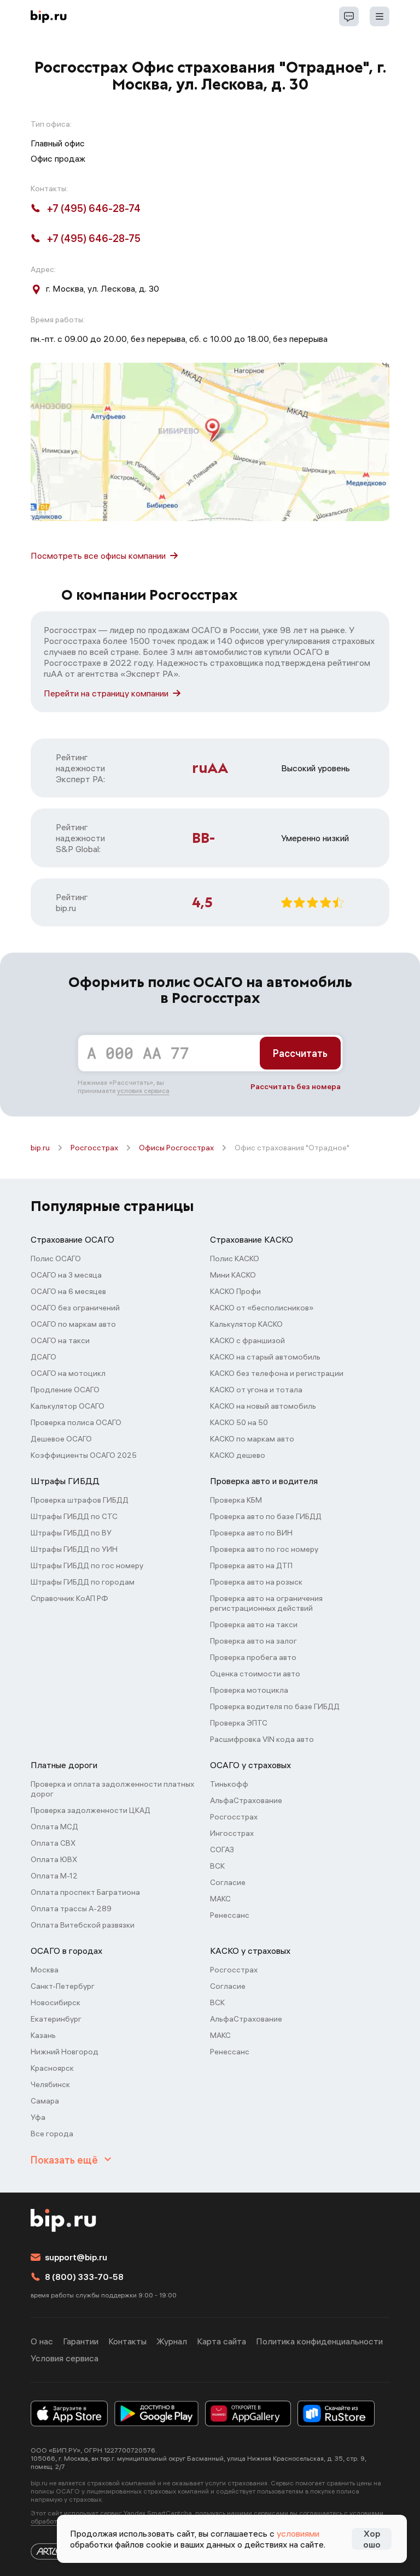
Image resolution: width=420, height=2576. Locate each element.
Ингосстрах (232, 1833)
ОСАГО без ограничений (75, 1308)
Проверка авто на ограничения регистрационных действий (266, 1603)
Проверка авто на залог (253, 1641)
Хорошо (372, 2539)
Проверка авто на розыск (256, 1582)
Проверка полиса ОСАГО (76, 1422)
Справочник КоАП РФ (69, 1598)
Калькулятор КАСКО (246, 1324)
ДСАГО (43, 1357)
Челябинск (50, 2084)
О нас (42, 2341)
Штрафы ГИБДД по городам (83, 1582)
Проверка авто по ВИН (251, 1533)
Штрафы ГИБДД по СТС (74, 1516)
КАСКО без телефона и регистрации (277, 1373)
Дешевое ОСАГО (61, 1439)
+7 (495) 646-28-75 (94, 238)
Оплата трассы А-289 (71, 1909)
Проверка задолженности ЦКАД (91, 1810)
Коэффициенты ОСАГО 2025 (84, 1455)
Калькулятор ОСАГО (68, 1406)
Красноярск (52, 2068)
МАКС (220, 1899)
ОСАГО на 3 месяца (66, 1275)
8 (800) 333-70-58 (84, 2277)
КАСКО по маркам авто (252, 1439)
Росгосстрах (94, 1148)
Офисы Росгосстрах (176, 1148)
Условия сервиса (65, 2358)
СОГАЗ (222, 1850)
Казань (43, 2035)
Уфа (38, 2117)
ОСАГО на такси (60, 1340)
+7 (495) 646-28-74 (94, 208)
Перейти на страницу (106, 693)
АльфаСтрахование (246, 1800)
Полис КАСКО (235, 1259)
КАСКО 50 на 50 (239, 1422)
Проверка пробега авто (253, 1657)
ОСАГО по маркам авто (73, 1324)
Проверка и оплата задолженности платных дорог (112, 1789)
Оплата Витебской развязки (83, 1925)
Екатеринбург (56, 2019)
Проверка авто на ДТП (251, 1565)
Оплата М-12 (54, 1876)
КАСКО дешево (238, 1455)
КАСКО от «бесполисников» (262, 1308)
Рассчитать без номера (296, 1086)
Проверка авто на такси (254, 1624)
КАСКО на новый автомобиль (263, 1406)
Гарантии (81, 2341)
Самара (45, 2101)
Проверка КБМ (236, 1500)
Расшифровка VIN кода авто (262, 1739)
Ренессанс (230, 1915)
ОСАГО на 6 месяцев (68, 1291)
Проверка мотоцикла (249, 1690)
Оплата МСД (54, 1827)
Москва (45, 1970)
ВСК (217, 1866)
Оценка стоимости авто (255, 1674)
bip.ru (40, 1148)
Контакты (127, 2341)
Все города (52, 2134)
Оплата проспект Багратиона (85, 1892)
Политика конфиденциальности (319, 2341)
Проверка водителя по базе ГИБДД (275, 1706)
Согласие (228, 1882)
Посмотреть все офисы (98, 556)
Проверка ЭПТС (239, 1723)
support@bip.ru (76, 2257)
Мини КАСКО (233, 1275)
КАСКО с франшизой (247, 1340)
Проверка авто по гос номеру (264, 1549)
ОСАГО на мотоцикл (68, 1373)
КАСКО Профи (235, 1291)
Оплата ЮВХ (54, 1859)
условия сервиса (143, 1091)
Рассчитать (300, 1053)
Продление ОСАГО (65, 1390)
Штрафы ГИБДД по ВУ (71, 1533)
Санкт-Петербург (63, 1986)
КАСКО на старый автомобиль (265, 1357)
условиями (298, 2533)
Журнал (172, 2341)
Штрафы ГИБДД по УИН (74, 1549)
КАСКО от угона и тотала (256, 1390)
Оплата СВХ (53, 1843)
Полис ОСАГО (56, 1259)
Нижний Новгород (65, 2052)
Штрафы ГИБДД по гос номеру (87, 1565)
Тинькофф (229, 1784)
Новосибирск (56, 2002)
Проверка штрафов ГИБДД (80, 1500)
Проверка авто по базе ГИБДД (266, 1516)
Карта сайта (221, 2341)
